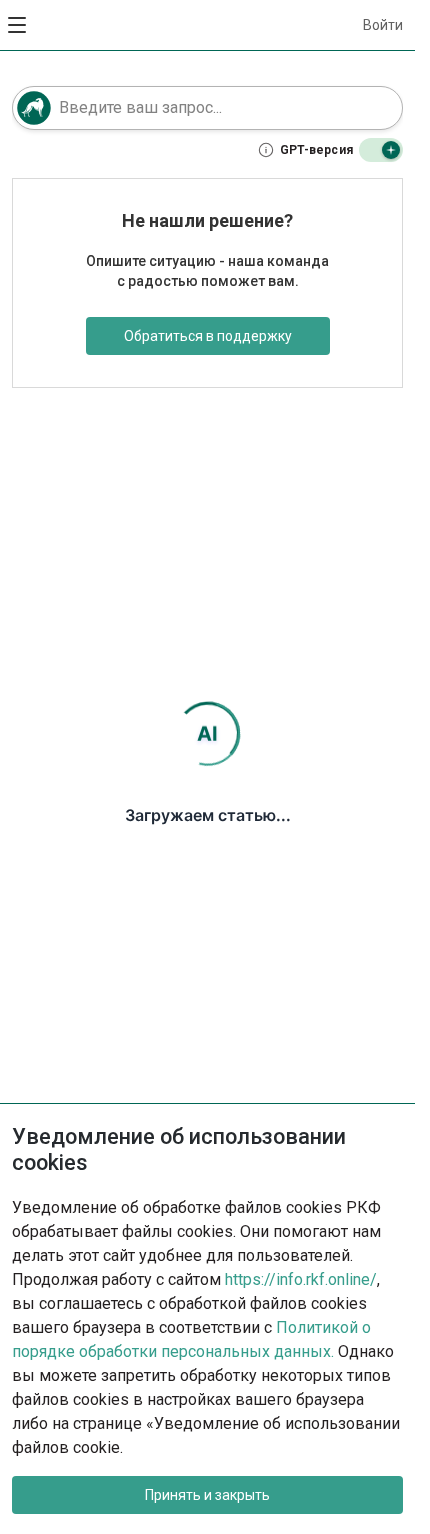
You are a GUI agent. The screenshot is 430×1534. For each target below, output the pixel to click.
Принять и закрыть (207, 1495)
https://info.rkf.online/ (301, 1279)
